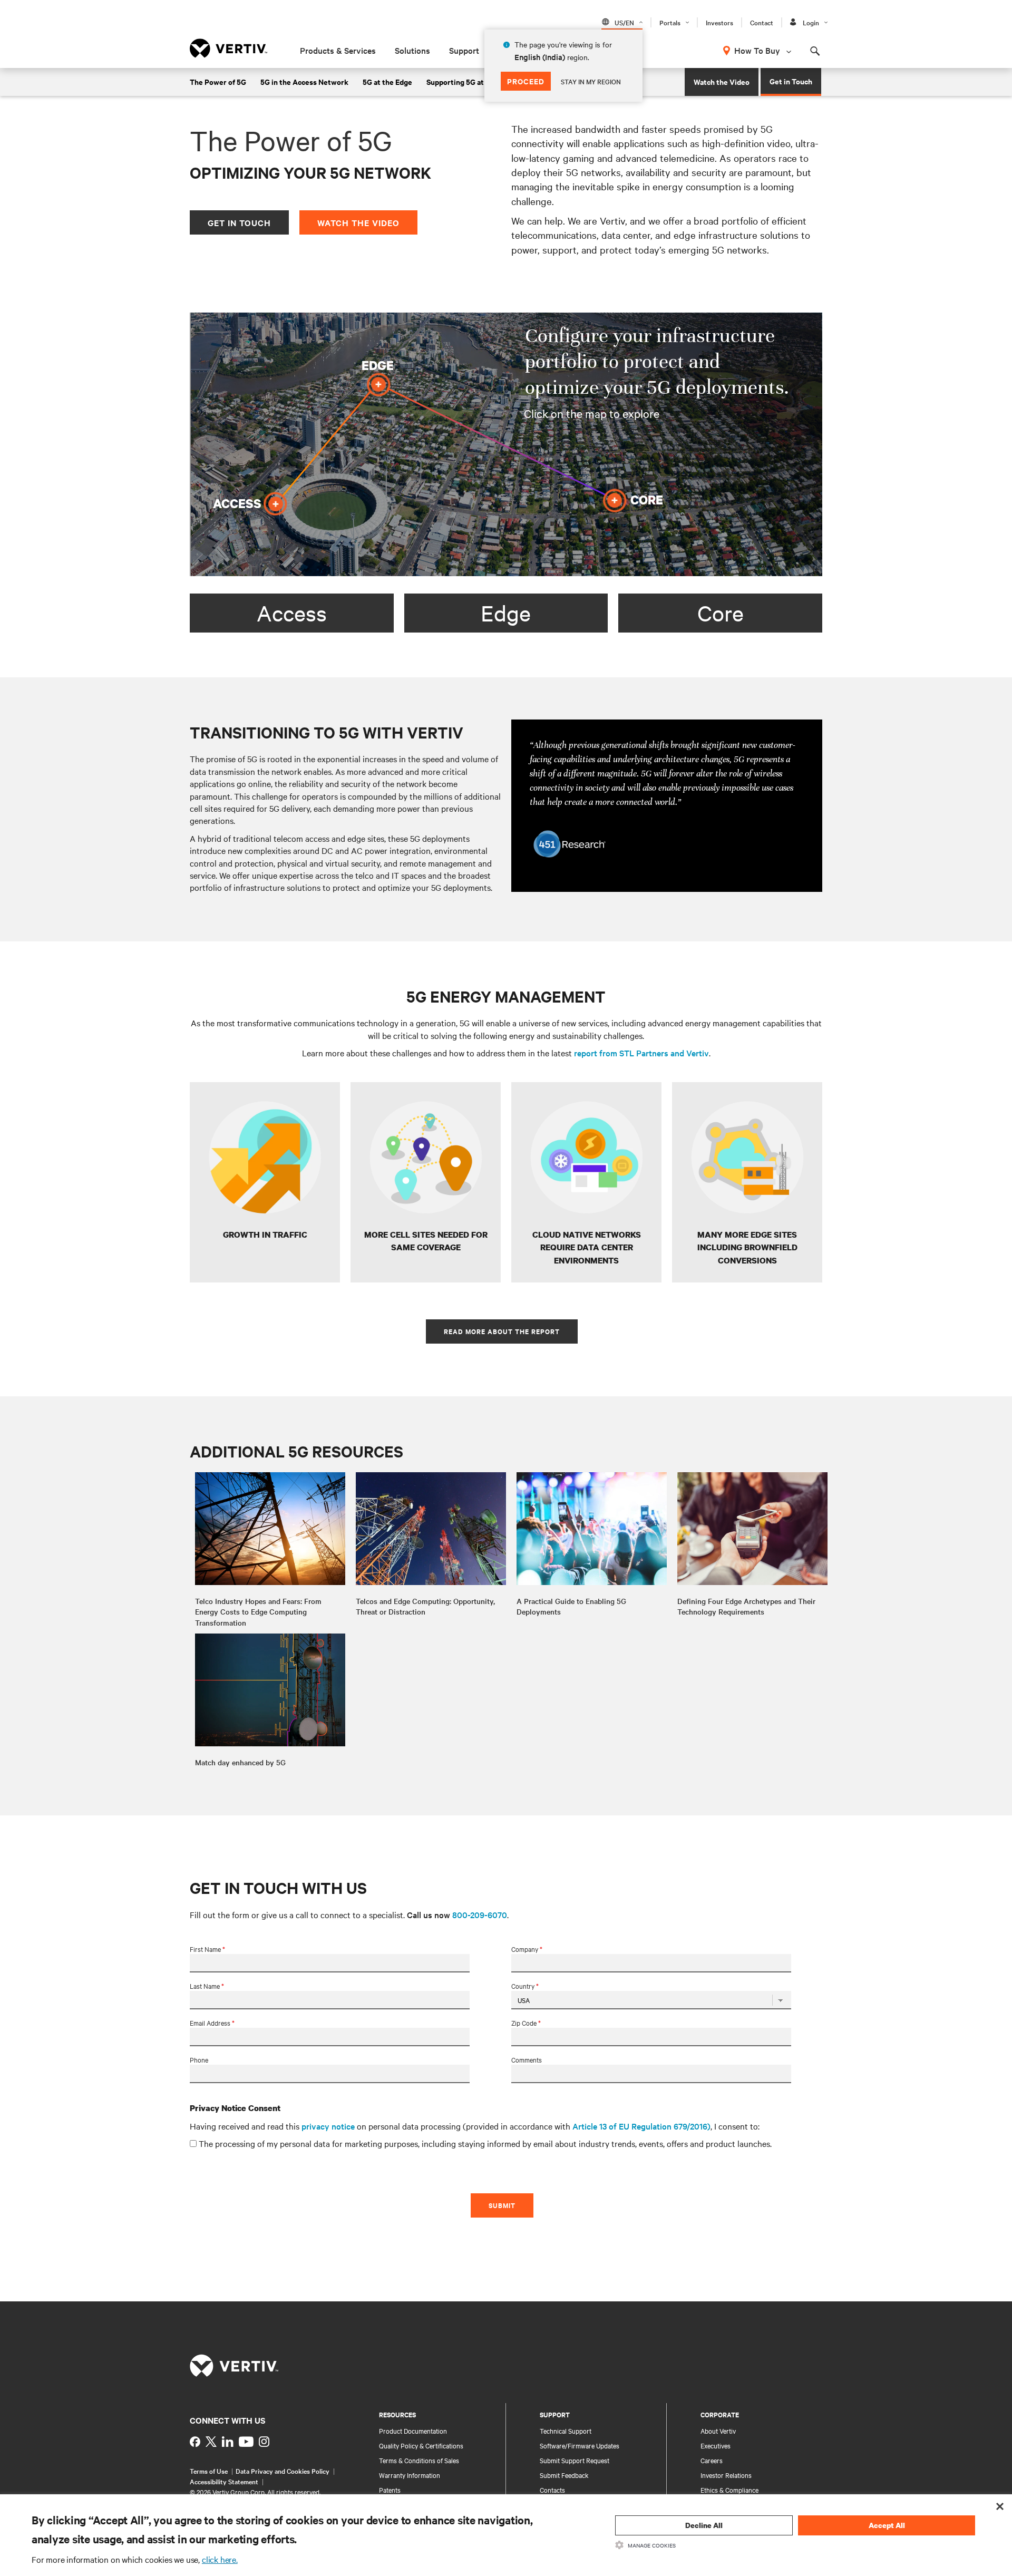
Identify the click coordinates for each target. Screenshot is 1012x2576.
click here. (220, 2559)
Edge (506, 613)
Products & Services (338, 50)
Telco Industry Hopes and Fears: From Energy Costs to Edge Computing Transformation (258, 1612)
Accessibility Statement (224, 2481)
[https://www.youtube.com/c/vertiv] (246, 2442)
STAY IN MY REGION (591, 81)
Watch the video (358, 222)
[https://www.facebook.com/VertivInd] (195, 2442)
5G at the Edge (387, 81)
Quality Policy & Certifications (421, 2445)
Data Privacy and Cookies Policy (283, 2471)
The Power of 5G (218, 81)
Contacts (552, 2490)
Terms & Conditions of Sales (419, 2460)
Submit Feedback (564, 2475)
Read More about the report (502, 1331)
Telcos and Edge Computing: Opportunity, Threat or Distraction (425, 1606)
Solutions (412, 50)
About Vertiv (718, 2431)
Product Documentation (413, 2431)
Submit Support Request (575, 2460)
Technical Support (566, 2431)
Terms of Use (209, 2471)
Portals (670, 22)
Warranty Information (410, 2475)
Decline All (704, 2525)
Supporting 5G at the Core (471, 81)
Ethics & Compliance (729, 2490)
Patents (390, 2490)
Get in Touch (791, 81)
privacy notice (328, 2126)
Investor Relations (726, 2475)
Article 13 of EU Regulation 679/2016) (641, 2126)
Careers (712, 2460)
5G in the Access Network (304, 81)
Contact (762, 22)
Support (464, 50)
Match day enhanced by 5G (240, 1762)
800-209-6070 (480, 1914)
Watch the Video (722, 81)
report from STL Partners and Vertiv (641, 1053)
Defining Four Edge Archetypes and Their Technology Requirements (746, 1606)
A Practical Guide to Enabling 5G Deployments (571, 1606)
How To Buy (757, 50)
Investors (719, 22)
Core (721, 613)
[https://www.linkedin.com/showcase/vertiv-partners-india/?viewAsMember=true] (228, 2442)
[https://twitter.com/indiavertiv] (211, 2442)
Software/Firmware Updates (580, 2445)
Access (292, 613)
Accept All (887, 2525)
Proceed (526, 81)
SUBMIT (502, 2205)
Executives (716, 2445)
